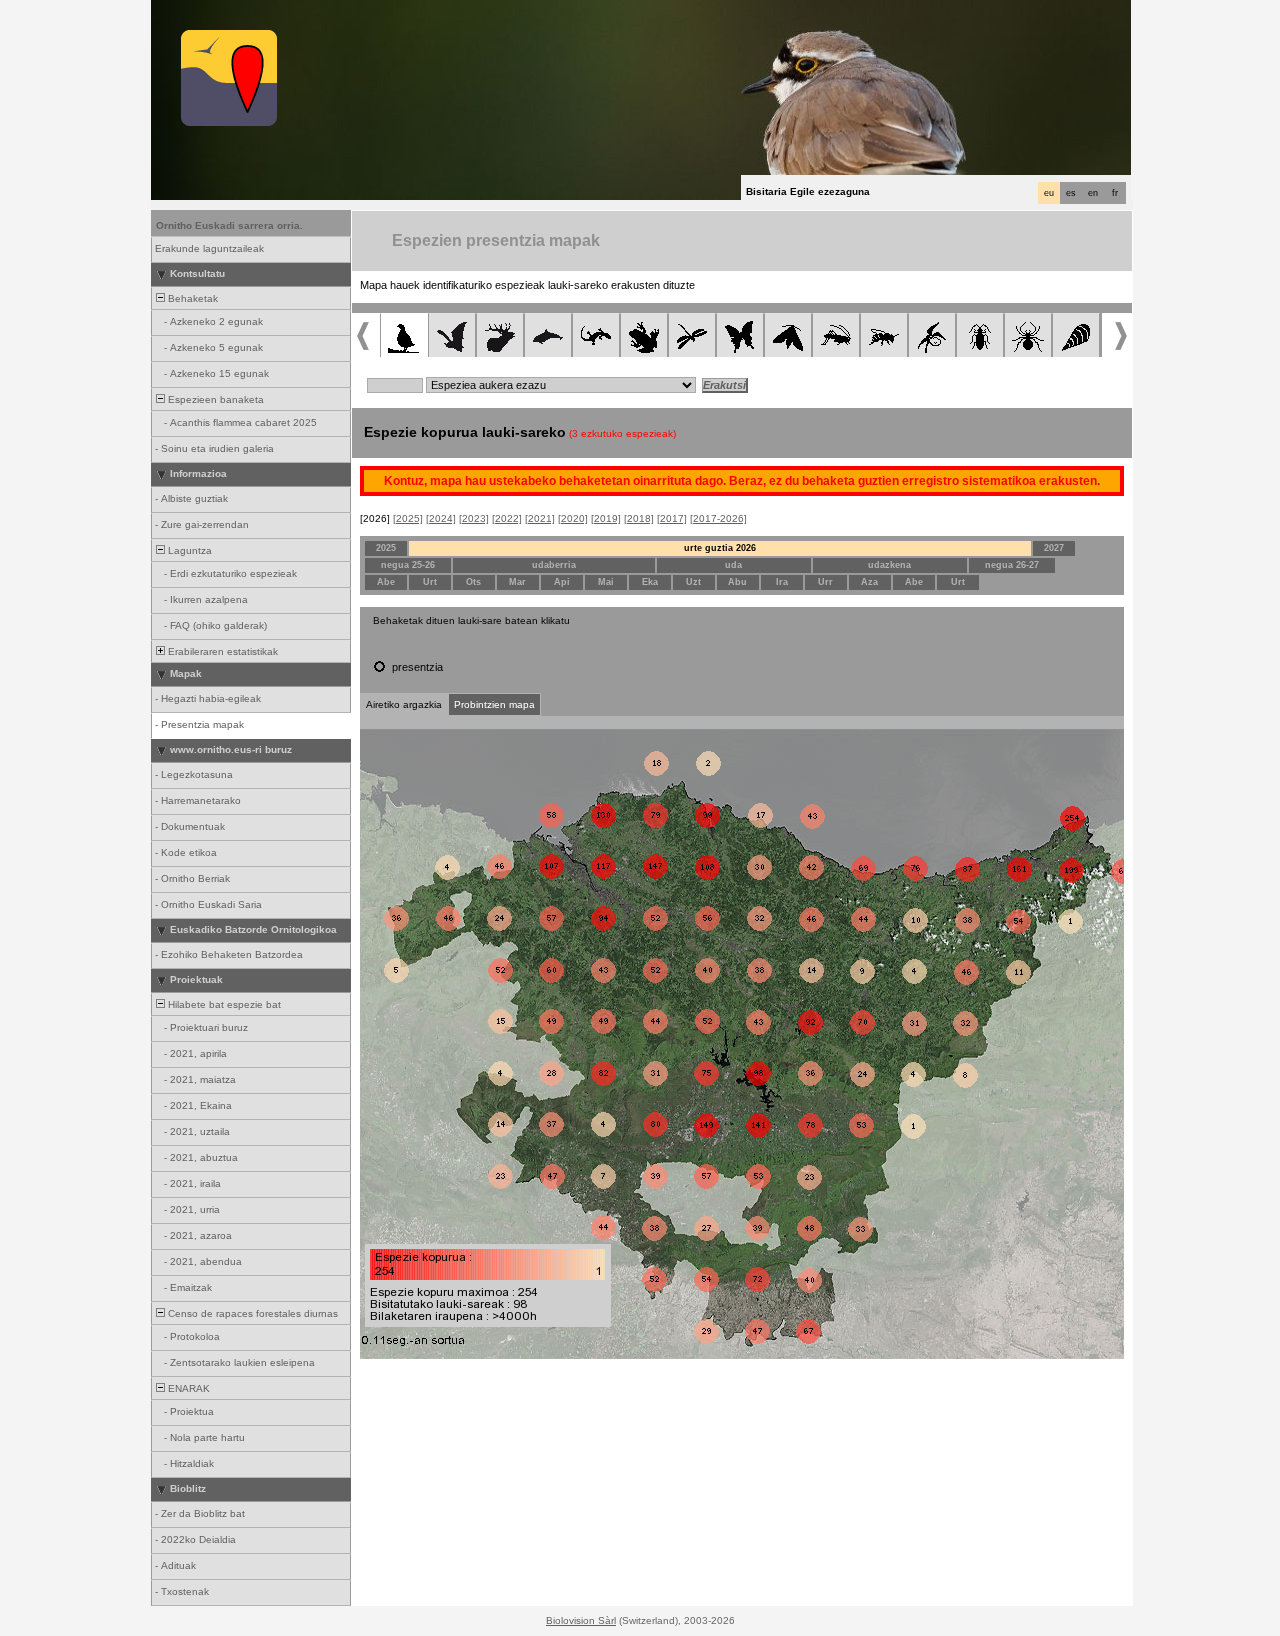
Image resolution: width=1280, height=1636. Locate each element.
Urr (825, 582)
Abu (737, 582)
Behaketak (191, 298)
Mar (517, 582)
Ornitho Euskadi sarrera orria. (229, 225)
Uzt (693, 582)
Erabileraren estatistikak (221, 651)
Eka (650, 582)
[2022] (507, 518)
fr (1115, 193)
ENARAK (187, 1388)
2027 (1054, 548)
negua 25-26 (408, 565)
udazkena (889, 565)
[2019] (606, 518)
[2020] (573, 518)
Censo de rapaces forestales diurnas (251, 1313)
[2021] (540, 518)
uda (733, 565)
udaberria (554, 565)
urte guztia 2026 (720, 548)
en (1093, 193)
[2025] (408, 518)
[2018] (639, 518)
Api (562, 582)
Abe (386, 582)
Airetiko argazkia (404, 704)
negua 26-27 (1012, 565)
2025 (386, 548)
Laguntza (188, 550)
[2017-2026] (718, 518)
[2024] (441, 518)
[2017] (672, 518)
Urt (430, 582)
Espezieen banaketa (214, 399)
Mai (606, 582)
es (1071, 193)
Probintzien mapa (494, 704)
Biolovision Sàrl (581, 1620)
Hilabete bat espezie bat (223, 1004)
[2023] (474, 518)
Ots (473, 582)
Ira (782, 582)
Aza (869, 582)
